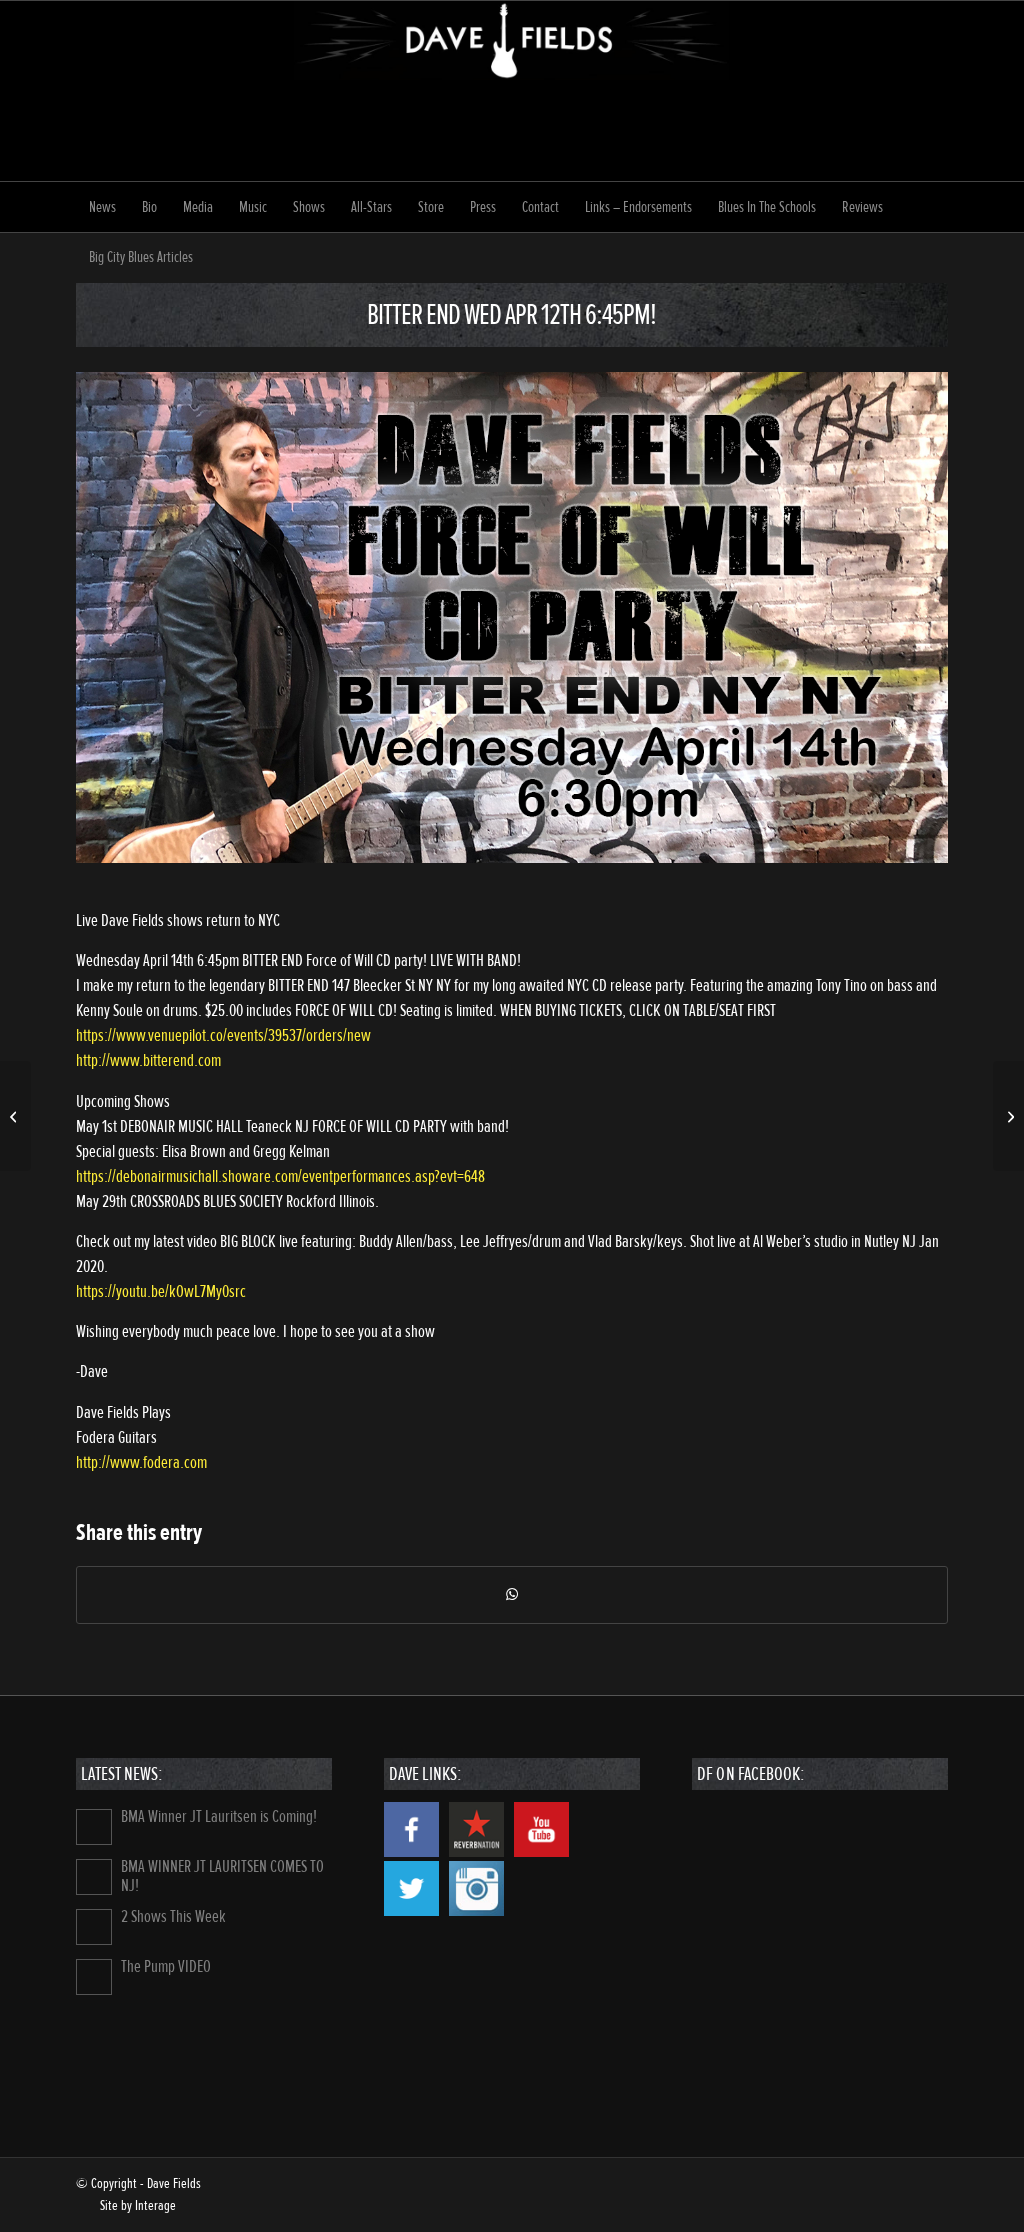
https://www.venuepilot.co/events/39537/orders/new (223, 1035)
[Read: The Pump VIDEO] (94, 1977)
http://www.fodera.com (141, 1462)
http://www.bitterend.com (148, 1060)
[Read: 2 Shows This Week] (94, 1927)
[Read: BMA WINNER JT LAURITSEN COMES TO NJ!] (94, 1877)
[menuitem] (102, 207)
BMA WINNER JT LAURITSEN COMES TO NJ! (222, 1876)
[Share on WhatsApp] (512, 1595)
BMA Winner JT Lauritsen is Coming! (219, 1816)
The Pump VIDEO (166, 1966)
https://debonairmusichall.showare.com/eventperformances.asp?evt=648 (280, 1176)
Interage (155, 2205)
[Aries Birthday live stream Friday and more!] (15, 1116)
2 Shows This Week (173, 1916)
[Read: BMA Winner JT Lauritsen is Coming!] (94, 1827)
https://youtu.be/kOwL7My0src (161, 1291)
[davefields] (512, 91)
